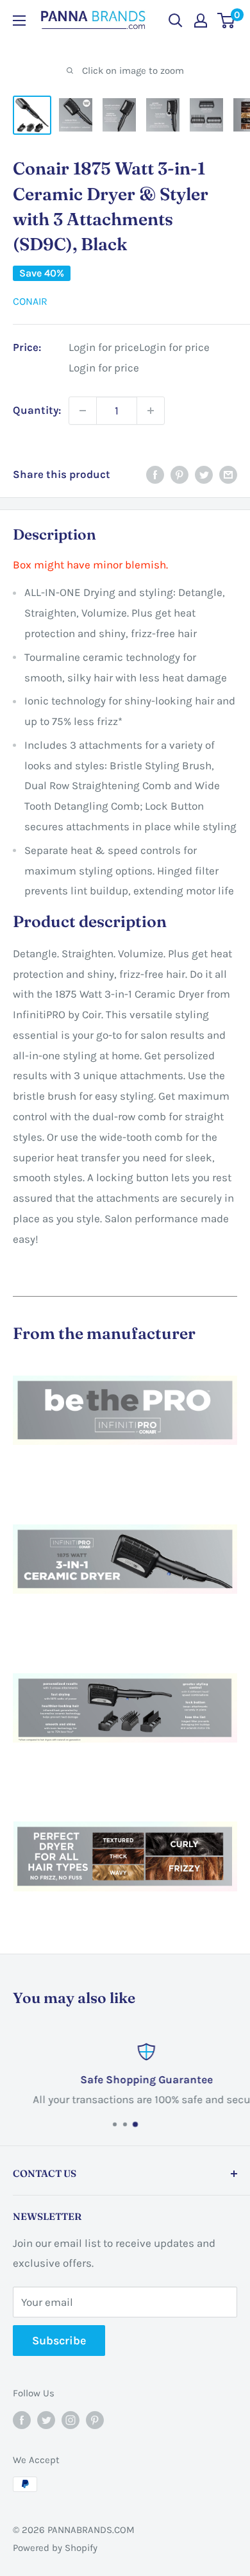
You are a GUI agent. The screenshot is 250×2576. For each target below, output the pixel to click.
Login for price (104, 347)
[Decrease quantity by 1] (83, 411)
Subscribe (59, 2341)
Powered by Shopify (55, 2548)
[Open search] (176, 21)
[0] (227, 21)
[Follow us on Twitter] (46, 2419)
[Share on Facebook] (155, 475)
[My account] (201, 21)
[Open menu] (19, 21)
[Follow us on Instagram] (71, 2419)
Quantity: (37, 410)
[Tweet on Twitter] (204, 475)
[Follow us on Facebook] (22, 2419)
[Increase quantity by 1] (151, 411)
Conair (30, 301)
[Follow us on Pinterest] (95, 2419)
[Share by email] (228, 475)
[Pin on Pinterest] (179, 475)
